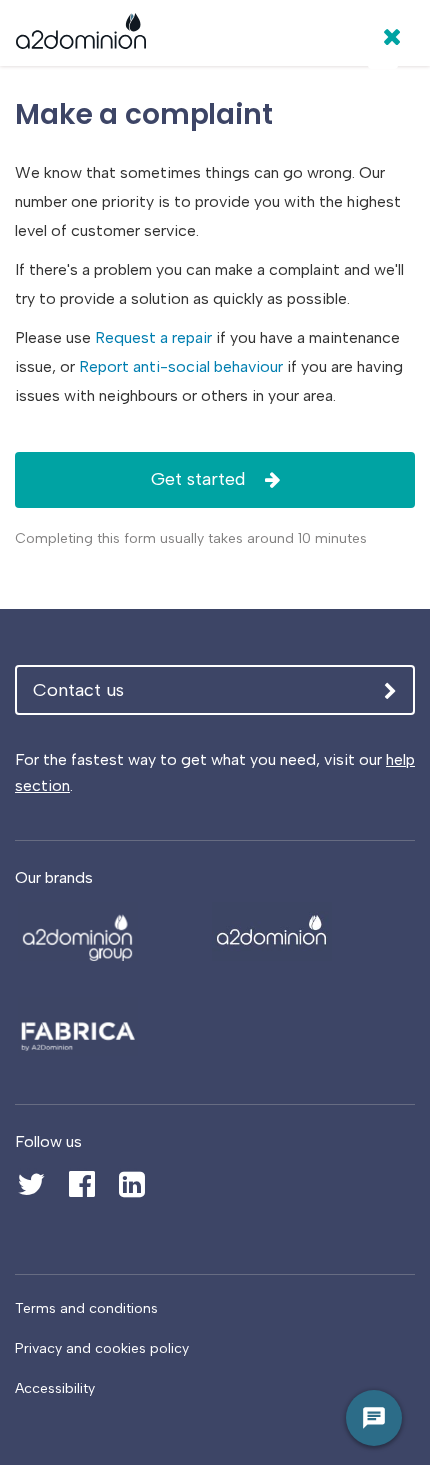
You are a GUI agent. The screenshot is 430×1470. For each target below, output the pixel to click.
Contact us (78, 690)
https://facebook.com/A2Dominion (81, 1173)
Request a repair (153, 337)
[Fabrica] (107, 1026)
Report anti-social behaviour (181, 366)
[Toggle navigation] (383, 54)
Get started (200, 479)
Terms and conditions (86, 1308)
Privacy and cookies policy (102, 1348)
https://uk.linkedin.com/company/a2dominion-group (131, 1185)
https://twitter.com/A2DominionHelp (31, 1173)
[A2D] (107, 931)
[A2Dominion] (81, 36)
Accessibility (55, 1388)
